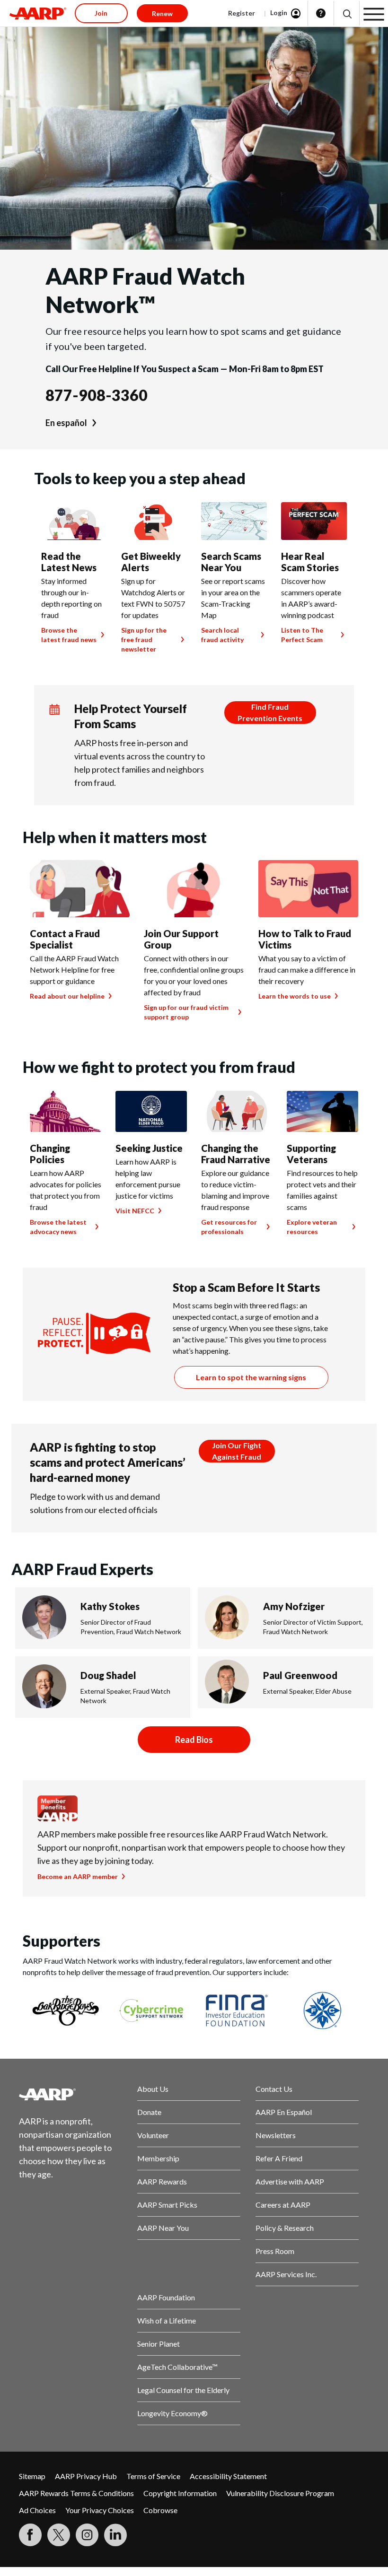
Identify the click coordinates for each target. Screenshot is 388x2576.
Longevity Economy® (172, 2413)
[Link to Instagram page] (87, 2535)
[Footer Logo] (71, 2094)
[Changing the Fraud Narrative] (237, 1111)
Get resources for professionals (229, 1227)
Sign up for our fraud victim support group (186, 1012)
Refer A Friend (279, 2158)
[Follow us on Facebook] (30, 2535)
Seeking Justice (149, 1148)
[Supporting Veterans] (322, 1111)
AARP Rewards (162, 2181)
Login (279, 13)
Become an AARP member (78, 1876)
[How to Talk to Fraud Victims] (308, 889)
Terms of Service (153, 2476)
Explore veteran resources (312, 1227)
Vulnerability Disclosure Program (280, 2493)
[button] (347, 13)
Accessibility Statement (228, 2476)
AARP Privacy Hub (86, 2476)
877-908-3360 (97, 395)
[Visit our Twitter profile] (59, 2535)
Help (321, 13)
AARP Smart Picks (167, 2205)
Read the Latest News (69, 562)
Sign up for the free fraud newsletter (144, 640)
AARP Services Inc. (286, 2274)
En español (66, 423)
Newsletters (276, 2135)
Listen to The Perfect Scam (302, 635)
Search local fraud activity (222, 635)
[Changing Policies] (66, 1111)
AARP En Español (284, 2112)
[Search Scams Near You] (234, 521)
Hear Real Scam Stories (310, 562)
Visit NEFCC (135, 1211)
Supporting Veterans (311, 1154)
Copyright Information (180, 2493)
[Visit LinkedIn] (115, 2535)
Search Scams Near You (231, 562)
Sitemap (32, 2476)
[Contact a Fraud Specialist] (80, 889)
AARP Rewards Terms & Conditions (76, 2493)
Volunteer (153, 2135)
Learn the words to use (295, 996)
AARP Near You (163, 2228)
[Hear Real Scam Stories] (314, 521)
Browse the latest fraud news (69, 635)
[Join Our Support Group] (194, 889)
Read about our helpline (67, 996)
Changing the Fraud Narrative (236, 1154)
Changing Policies (50, 1154)
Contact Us (274, 2089)
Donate (149, 2112)
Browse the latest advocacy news (58, 1227)
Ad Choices (37, 2510)
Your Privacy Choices (100, 2510)
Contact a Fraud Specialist (65, 939)
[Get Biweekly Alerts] (154, 521)
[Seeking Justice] (151, 1111)
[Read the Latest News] (74, 521)
